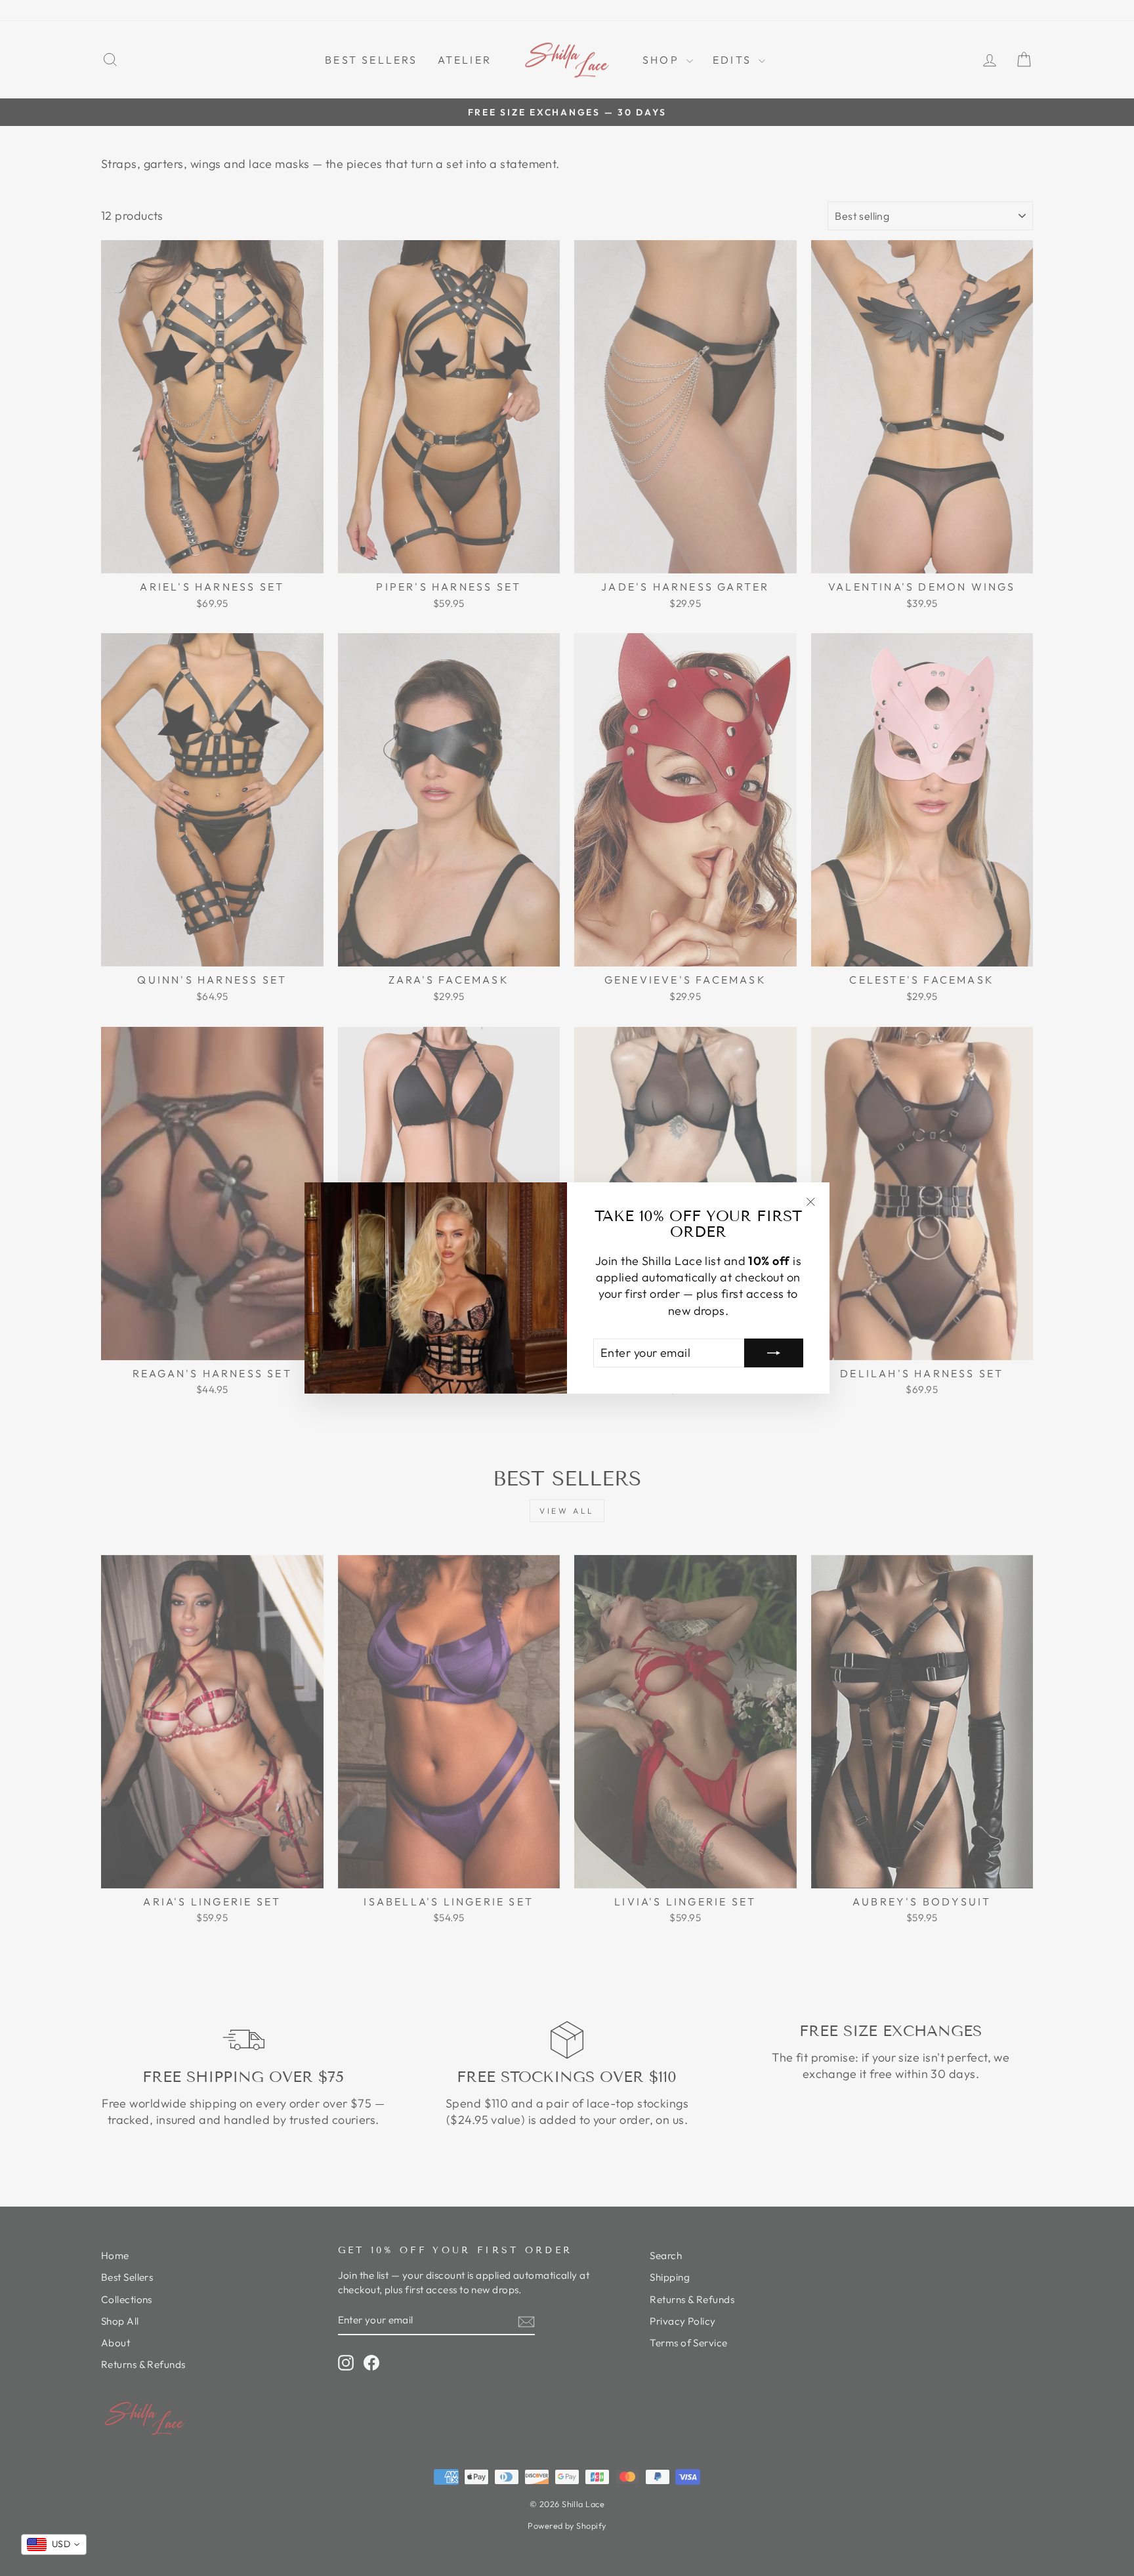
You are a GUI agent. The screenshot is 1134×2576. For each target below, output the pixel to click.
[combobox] (54, 2545)
